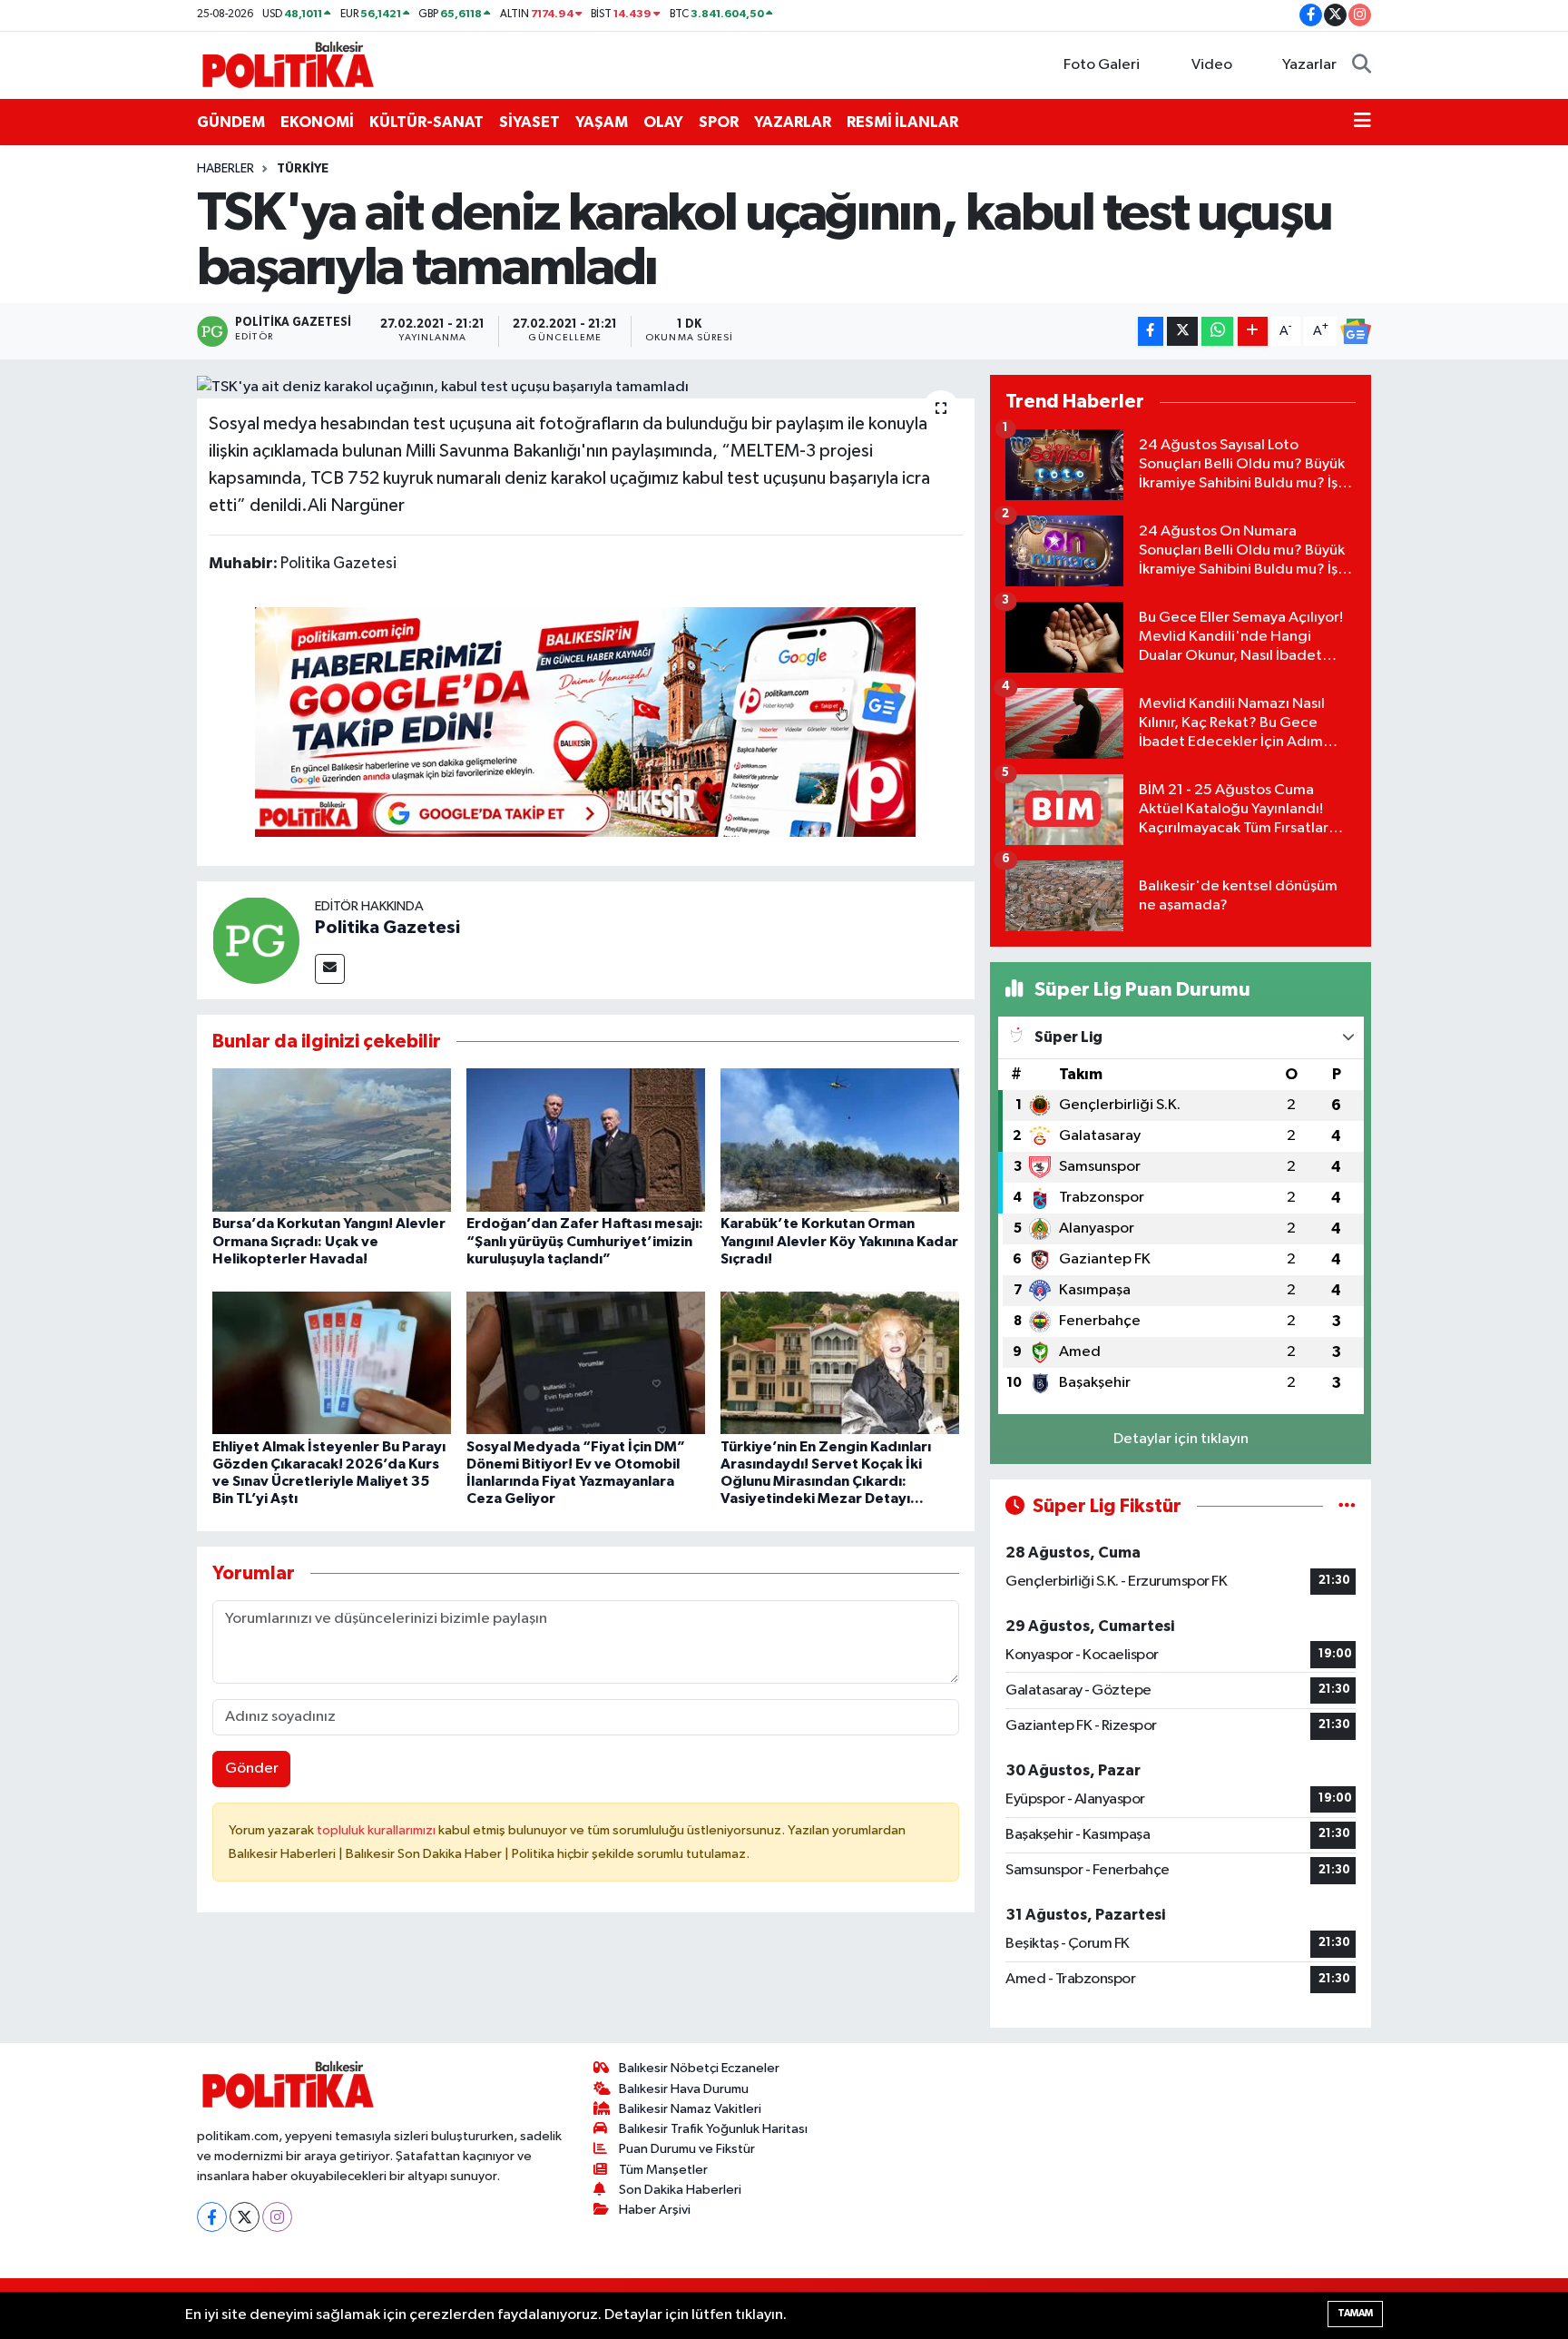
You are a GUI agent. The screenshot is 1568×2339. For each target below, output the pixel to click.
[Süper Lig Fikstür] (1347, 1506)
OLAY (663, 122)
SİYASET (529, 122)
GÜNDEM (231, 122)
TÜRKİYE (303, 169)
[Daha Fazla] (1253, 332)
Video (1212, 65)
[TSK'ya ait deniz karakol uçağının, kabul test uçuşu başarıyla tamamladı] (586, 387)
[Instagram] (277, 2217)
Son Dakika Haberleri (680, 2190)
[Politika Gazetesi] (256, 940)
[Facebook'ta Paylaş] (1151, 332)
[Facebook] (212, 2217)
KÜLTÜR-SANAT (426, 122)
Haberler (225, 169)
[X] (245, 2217)
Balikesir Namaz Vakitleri (690, 2109)
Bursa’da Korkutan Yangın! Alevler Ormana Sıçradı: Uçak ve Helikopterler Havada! (329, 1241)
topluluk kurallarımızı (377, 1830)
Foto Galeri (1102, 65)
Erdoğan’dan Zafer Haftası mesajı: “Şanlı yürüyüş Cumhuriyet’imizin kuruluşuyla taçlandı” (585, 1241)
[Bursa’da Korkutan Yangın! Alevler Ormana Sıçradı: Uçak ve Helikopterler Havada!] (332, 1140)
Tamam (1355, 2313)
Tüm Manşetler (663, 2170)
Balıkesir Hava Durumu (684, 2089)
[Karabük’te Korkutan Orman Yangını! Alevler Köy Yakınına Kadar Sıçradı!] (840, 1140)
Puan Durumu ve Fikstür (687, 2149)
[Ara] (1362, 65)
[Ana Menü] (1362, 123)
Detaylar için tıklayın (1181, 1439)
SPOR (719, 122)
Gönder (252, 1769)
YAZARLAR (793, 122)
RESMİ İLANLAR (902, 122)
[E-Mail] (330, 969)
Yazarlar (1309, 65)
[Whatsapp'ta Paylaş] (1217, 332)
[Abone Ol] (1356, 331)
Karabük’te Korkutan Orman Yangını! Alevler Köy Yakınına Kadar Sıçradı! (839, 1241)
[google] (585, 721)
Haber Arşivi (655, 2210)
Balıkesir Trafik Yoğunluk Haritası (713, 2129)
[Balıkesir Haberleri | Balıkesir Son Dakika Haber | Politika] (288, 64)
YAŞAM (602, 122)
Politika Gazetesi (387, 928)
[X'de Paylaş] (1182, 332)
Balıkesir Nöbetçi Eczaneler (699, 2068)
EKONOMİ (317, 122)
